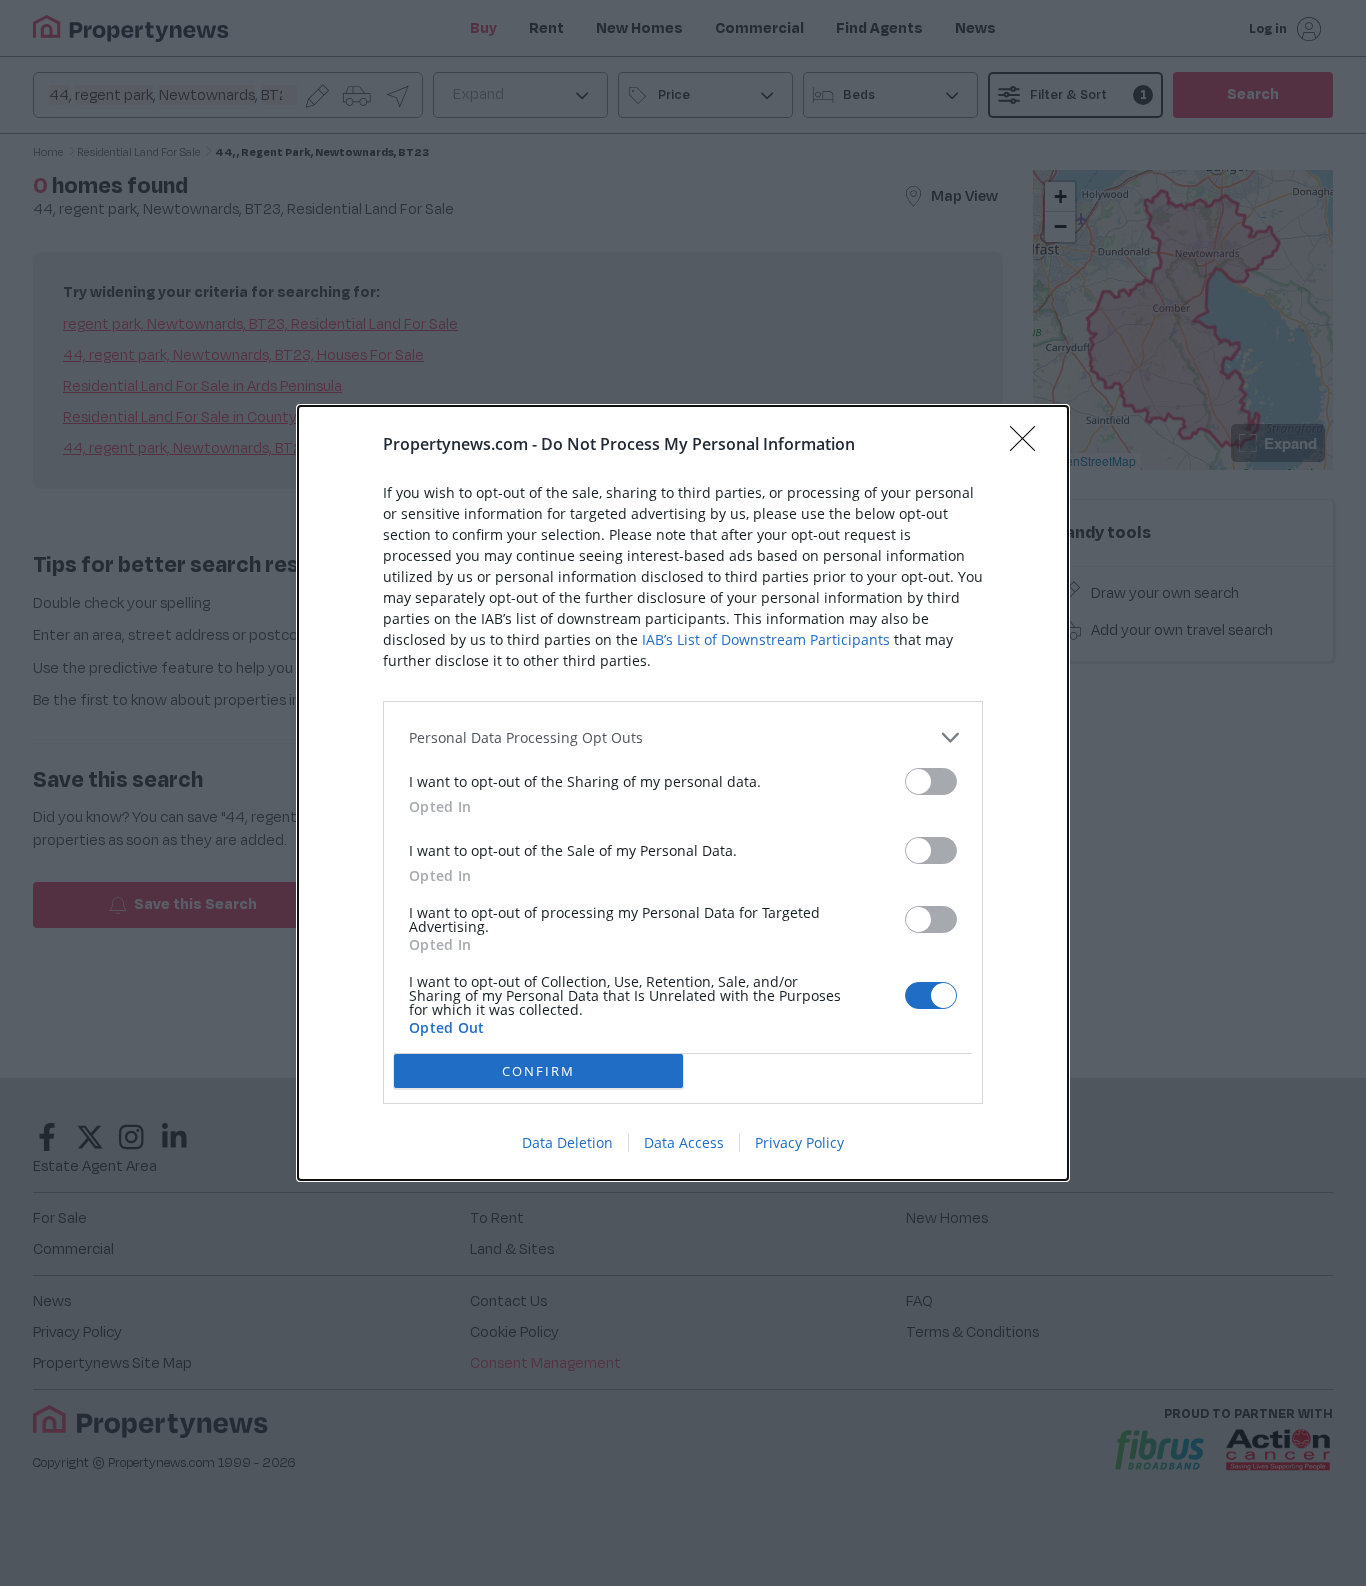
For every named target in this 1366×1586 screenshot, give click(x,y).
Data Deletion (567, 1142)
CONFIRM (538, 1071)
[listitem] (683, 737)
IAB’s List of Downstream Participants (766, 639)
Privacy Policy (799, 1142)
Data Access (684, 1142)
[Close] (1029, 445)
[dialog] (683, 793)
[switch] (931, 781)
